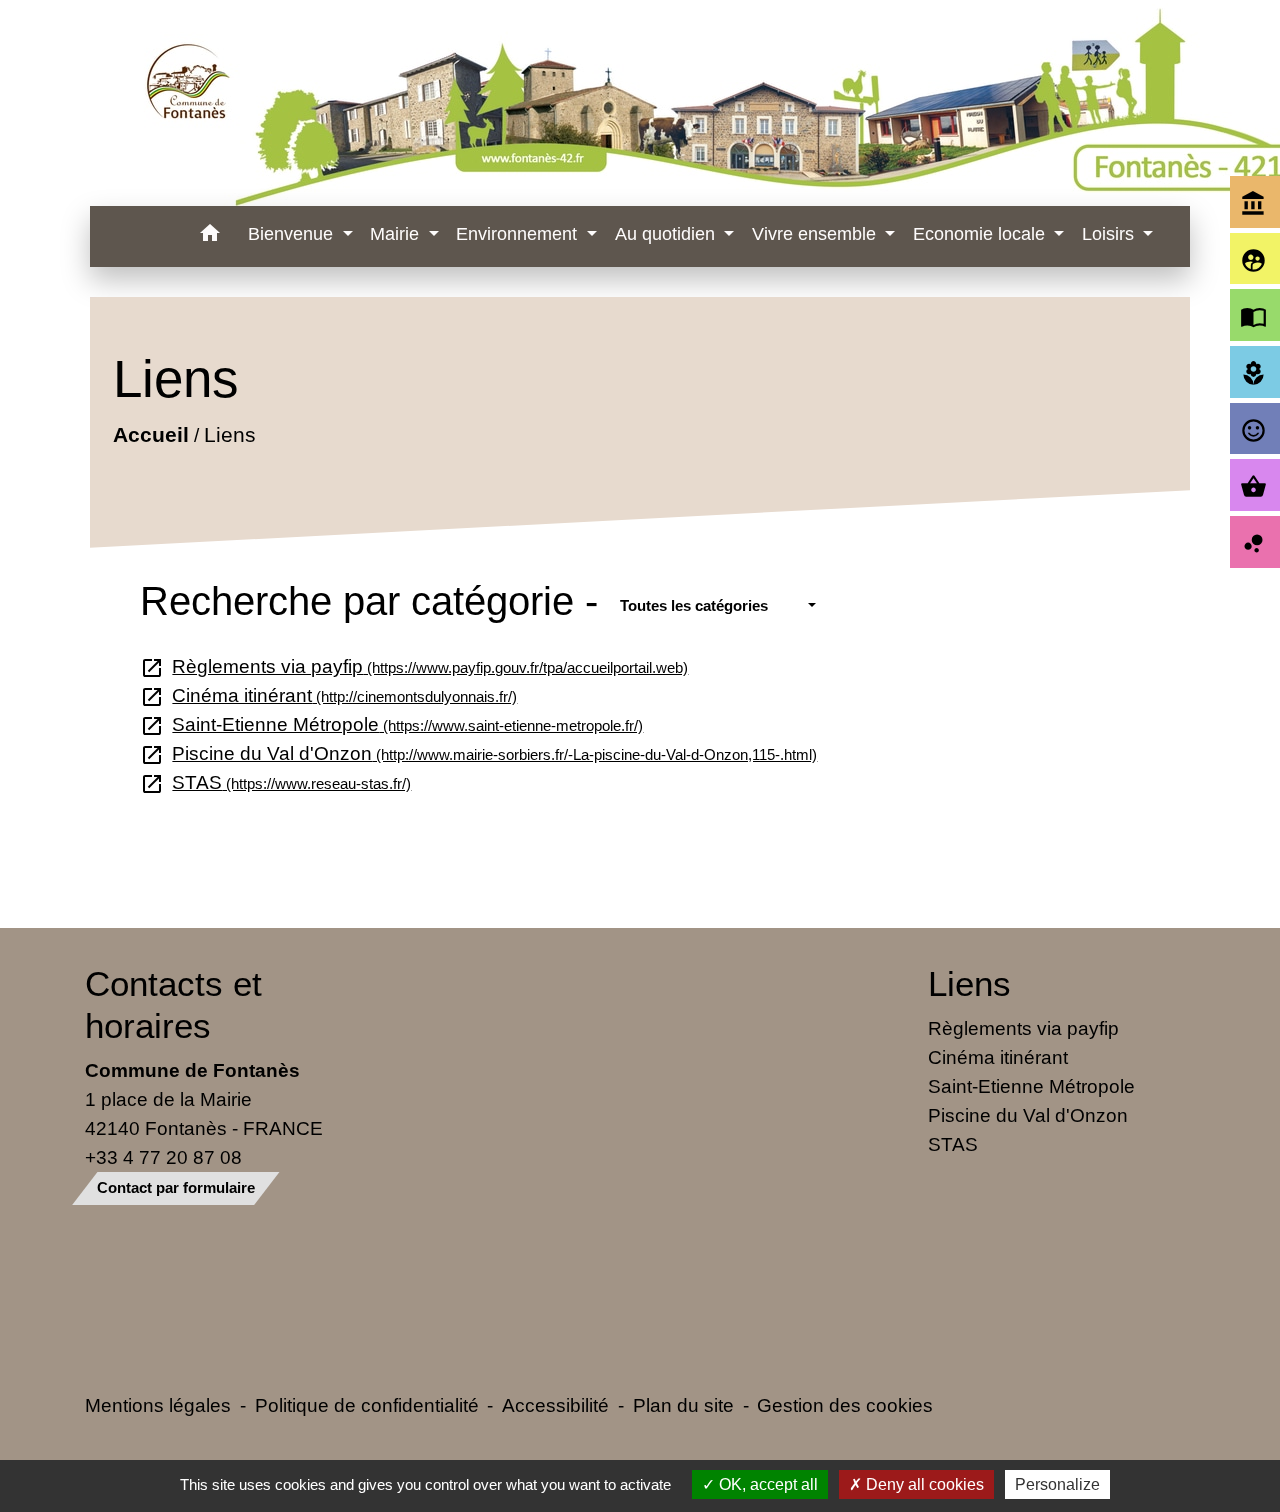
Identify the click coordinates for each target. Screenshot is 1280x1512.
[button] (209, 236)
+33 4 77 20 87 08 (163, 1157)
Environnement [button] (519, 234)
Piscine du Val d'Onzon (479, 753)
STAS (276, 782)
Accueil (150, 434)
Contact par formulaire (176, 1187)
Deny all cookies (923, 1484)
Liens (229, 434)
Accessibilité (555, 1405)
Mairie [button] (397, 234)
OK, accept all (766, 1484)
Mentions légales (158, 1405)
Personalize (1057, 1484)
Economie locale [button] (981, 234)
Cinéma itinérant (329, 695)
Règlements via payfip (414, 666)
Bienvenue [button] (293, 234)
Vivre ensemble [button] (816, 234)
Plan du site (683, 1405)
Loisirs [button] (1110, 234)
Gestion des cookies (845, 1405)
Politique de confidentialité (367, 1405)
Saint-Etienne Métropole (392, 724)
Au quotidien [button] (667, 234)
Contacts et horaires (173, 1004)
